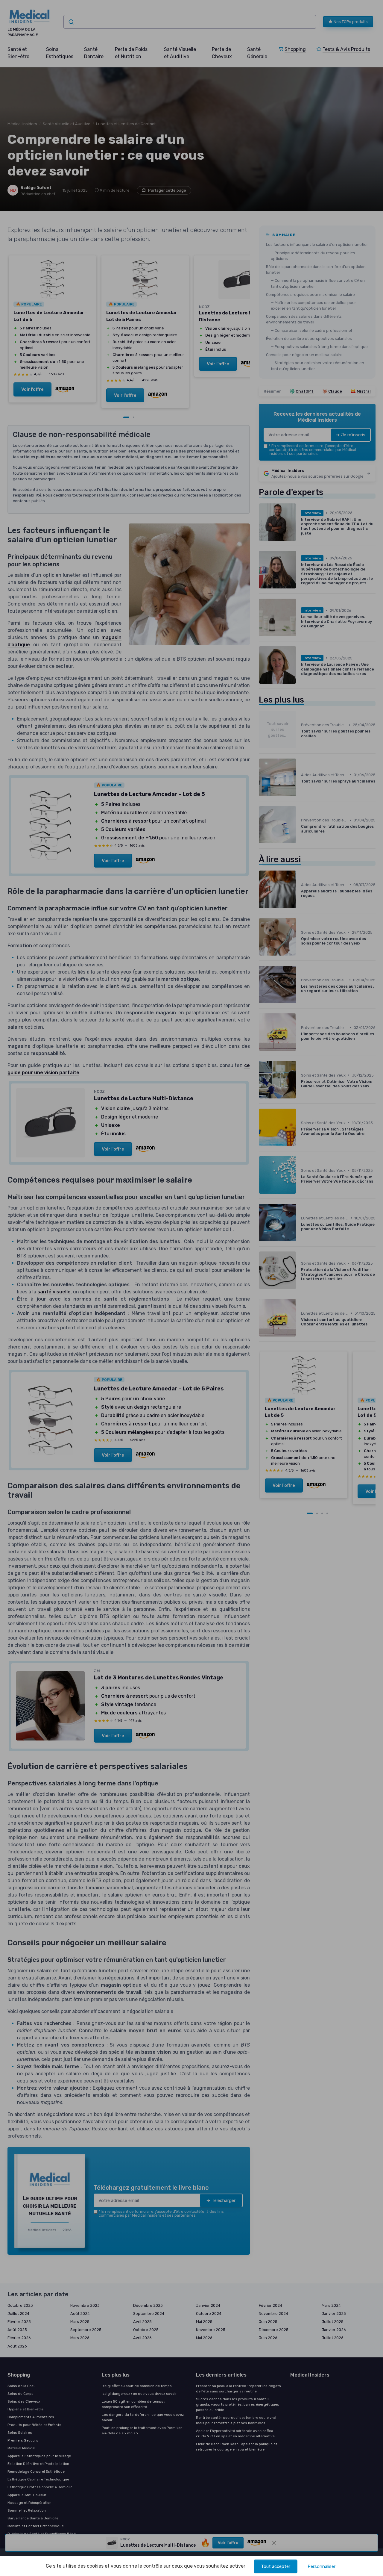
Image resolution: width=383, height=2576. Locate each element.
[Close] (300, 1095)
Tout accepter (276, 2566)
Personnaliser (322, 2566)
